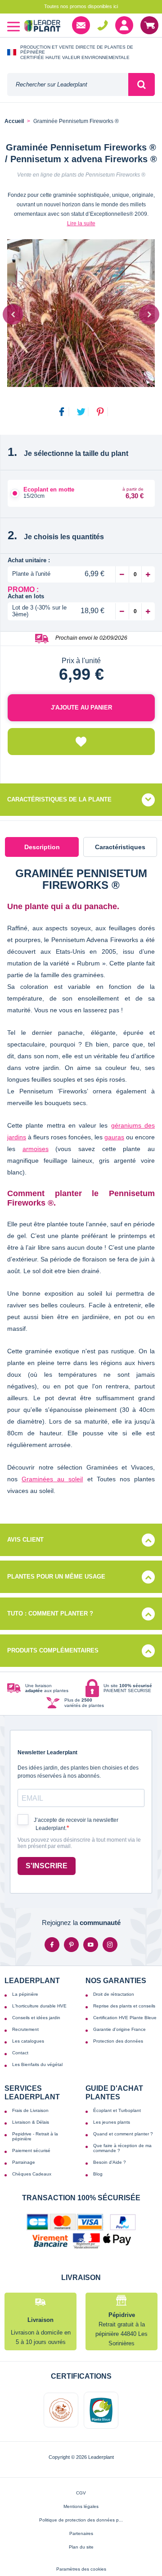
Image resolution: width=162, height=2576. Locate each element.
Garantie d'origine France (119, 2029)
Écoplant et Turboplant (117, 2110)
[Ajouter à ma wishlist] (81, 742)
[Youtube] (91, 1945)
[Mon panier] (149, 25)
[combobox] (68, 84)
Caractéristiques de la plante (59, 799)
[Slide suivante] (149, 314)
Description (42, 847)
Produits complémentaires (53, 1650)
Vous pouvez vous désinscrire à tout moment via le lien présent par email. (79, 1843)
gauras (114, 1137)
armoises (36, 1149)
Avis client (25, 1540)
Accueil (14, 121)
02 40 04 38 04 (103, 25)
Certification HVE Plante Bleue (125, 2018)
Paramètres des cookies (81, 2569)
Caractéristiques (120, 847)
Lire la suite (81, 223)
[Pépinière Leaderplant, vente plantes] (42, 27)
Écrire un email (81, 25)
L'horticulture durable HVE (39, 2006)
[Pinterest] (71, 1945)
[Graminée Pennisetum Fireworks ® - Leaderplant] (81, 313)
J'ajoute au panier (81, 708)
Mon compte (124, 25)
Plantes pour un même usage (56, 1577)
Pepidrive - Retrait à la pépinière (35, 2136)
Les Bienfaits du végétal (37, 2064)
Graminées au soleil (52, 1479)
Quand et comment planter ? (123, 2134)
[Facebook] (52, 1945)
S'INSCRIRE (47, 1866)
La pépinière (25, 1994)
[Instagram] (110, 1945)
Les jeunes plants (112, 2122)
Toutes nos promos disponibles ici (81, 6)
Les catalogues (28, 2041)
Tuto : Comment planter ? (50, 1613)
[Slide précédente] (13, 314)
